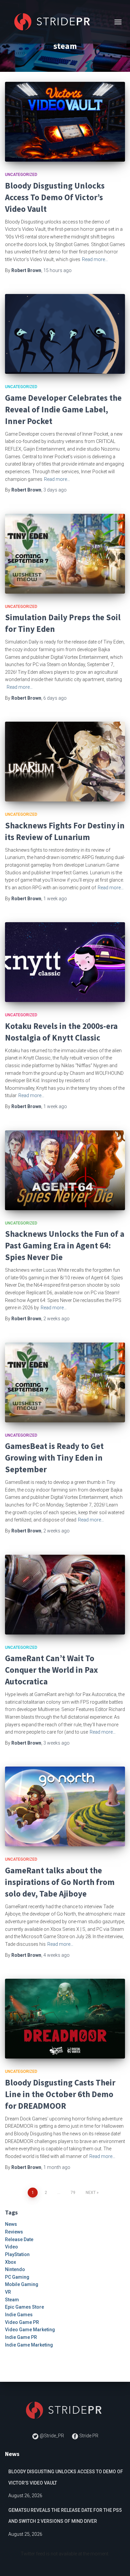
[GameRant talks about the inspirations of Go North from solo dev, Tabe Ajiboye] (65, 1806)
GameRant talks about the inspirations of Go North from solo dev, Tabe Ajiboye (60, 1882)
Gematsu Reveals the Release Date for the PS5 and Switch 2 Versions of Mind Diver (65, 2516)
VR (8, 2292)
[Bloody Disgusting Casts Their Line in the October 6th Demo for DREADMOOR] (65, 2019)
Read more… (95, 259)
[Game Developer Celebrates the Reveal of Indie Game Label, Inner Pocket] (65, 334)
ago (57, 270)
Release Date (19, 2239)
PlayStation (17, 2254)
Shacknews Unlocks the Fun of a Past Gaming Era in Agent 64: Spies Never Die (65, 1245)
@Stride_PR (52, 2436)
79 (73, 2193)
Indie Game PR (21, 2337)
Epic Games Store (24, 2307)
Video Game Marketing (30, 2330)
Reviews (14, 2232)
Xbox (10, 2262)
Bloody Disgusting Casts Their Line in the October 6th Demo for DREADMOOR (60, 2094)
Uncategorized (21, 175)
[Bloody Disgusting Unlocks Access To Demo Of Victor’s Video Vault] (65, 122)
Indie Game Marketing (29, 2345)
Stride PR (88, 2436)
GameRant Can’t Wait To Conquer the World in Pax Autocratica (51, 1670)
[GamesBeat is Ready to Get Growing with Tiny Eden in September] (65, 1382)
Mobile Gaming (22, 2284)
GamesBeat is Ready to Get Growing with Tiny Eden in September (54, 1458)
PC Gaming (17, 2277)
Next (91, 2193)
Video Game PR (22, 2322)
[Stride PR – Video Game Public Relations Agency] (56, 22)
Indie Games (19, 2315)
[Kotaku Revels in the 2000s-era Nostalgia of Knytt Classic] (65, 962)
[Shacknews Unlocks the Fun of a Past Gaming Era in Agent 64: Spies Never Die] (65, 1170)
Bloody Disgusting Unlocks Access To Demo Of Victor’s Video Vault (55, 197)
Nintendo (15, 2269)
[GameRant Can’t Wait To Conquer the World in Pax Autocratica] (65, 1595)
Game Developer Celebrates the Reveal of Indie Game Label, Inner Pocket (63, 409)
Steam (12, 2300)
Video (11, 2247)
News (11, 2224)
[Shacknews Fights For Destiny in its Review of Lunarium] (65, 762)
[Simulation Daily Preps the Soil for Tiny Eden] (65, 554)
